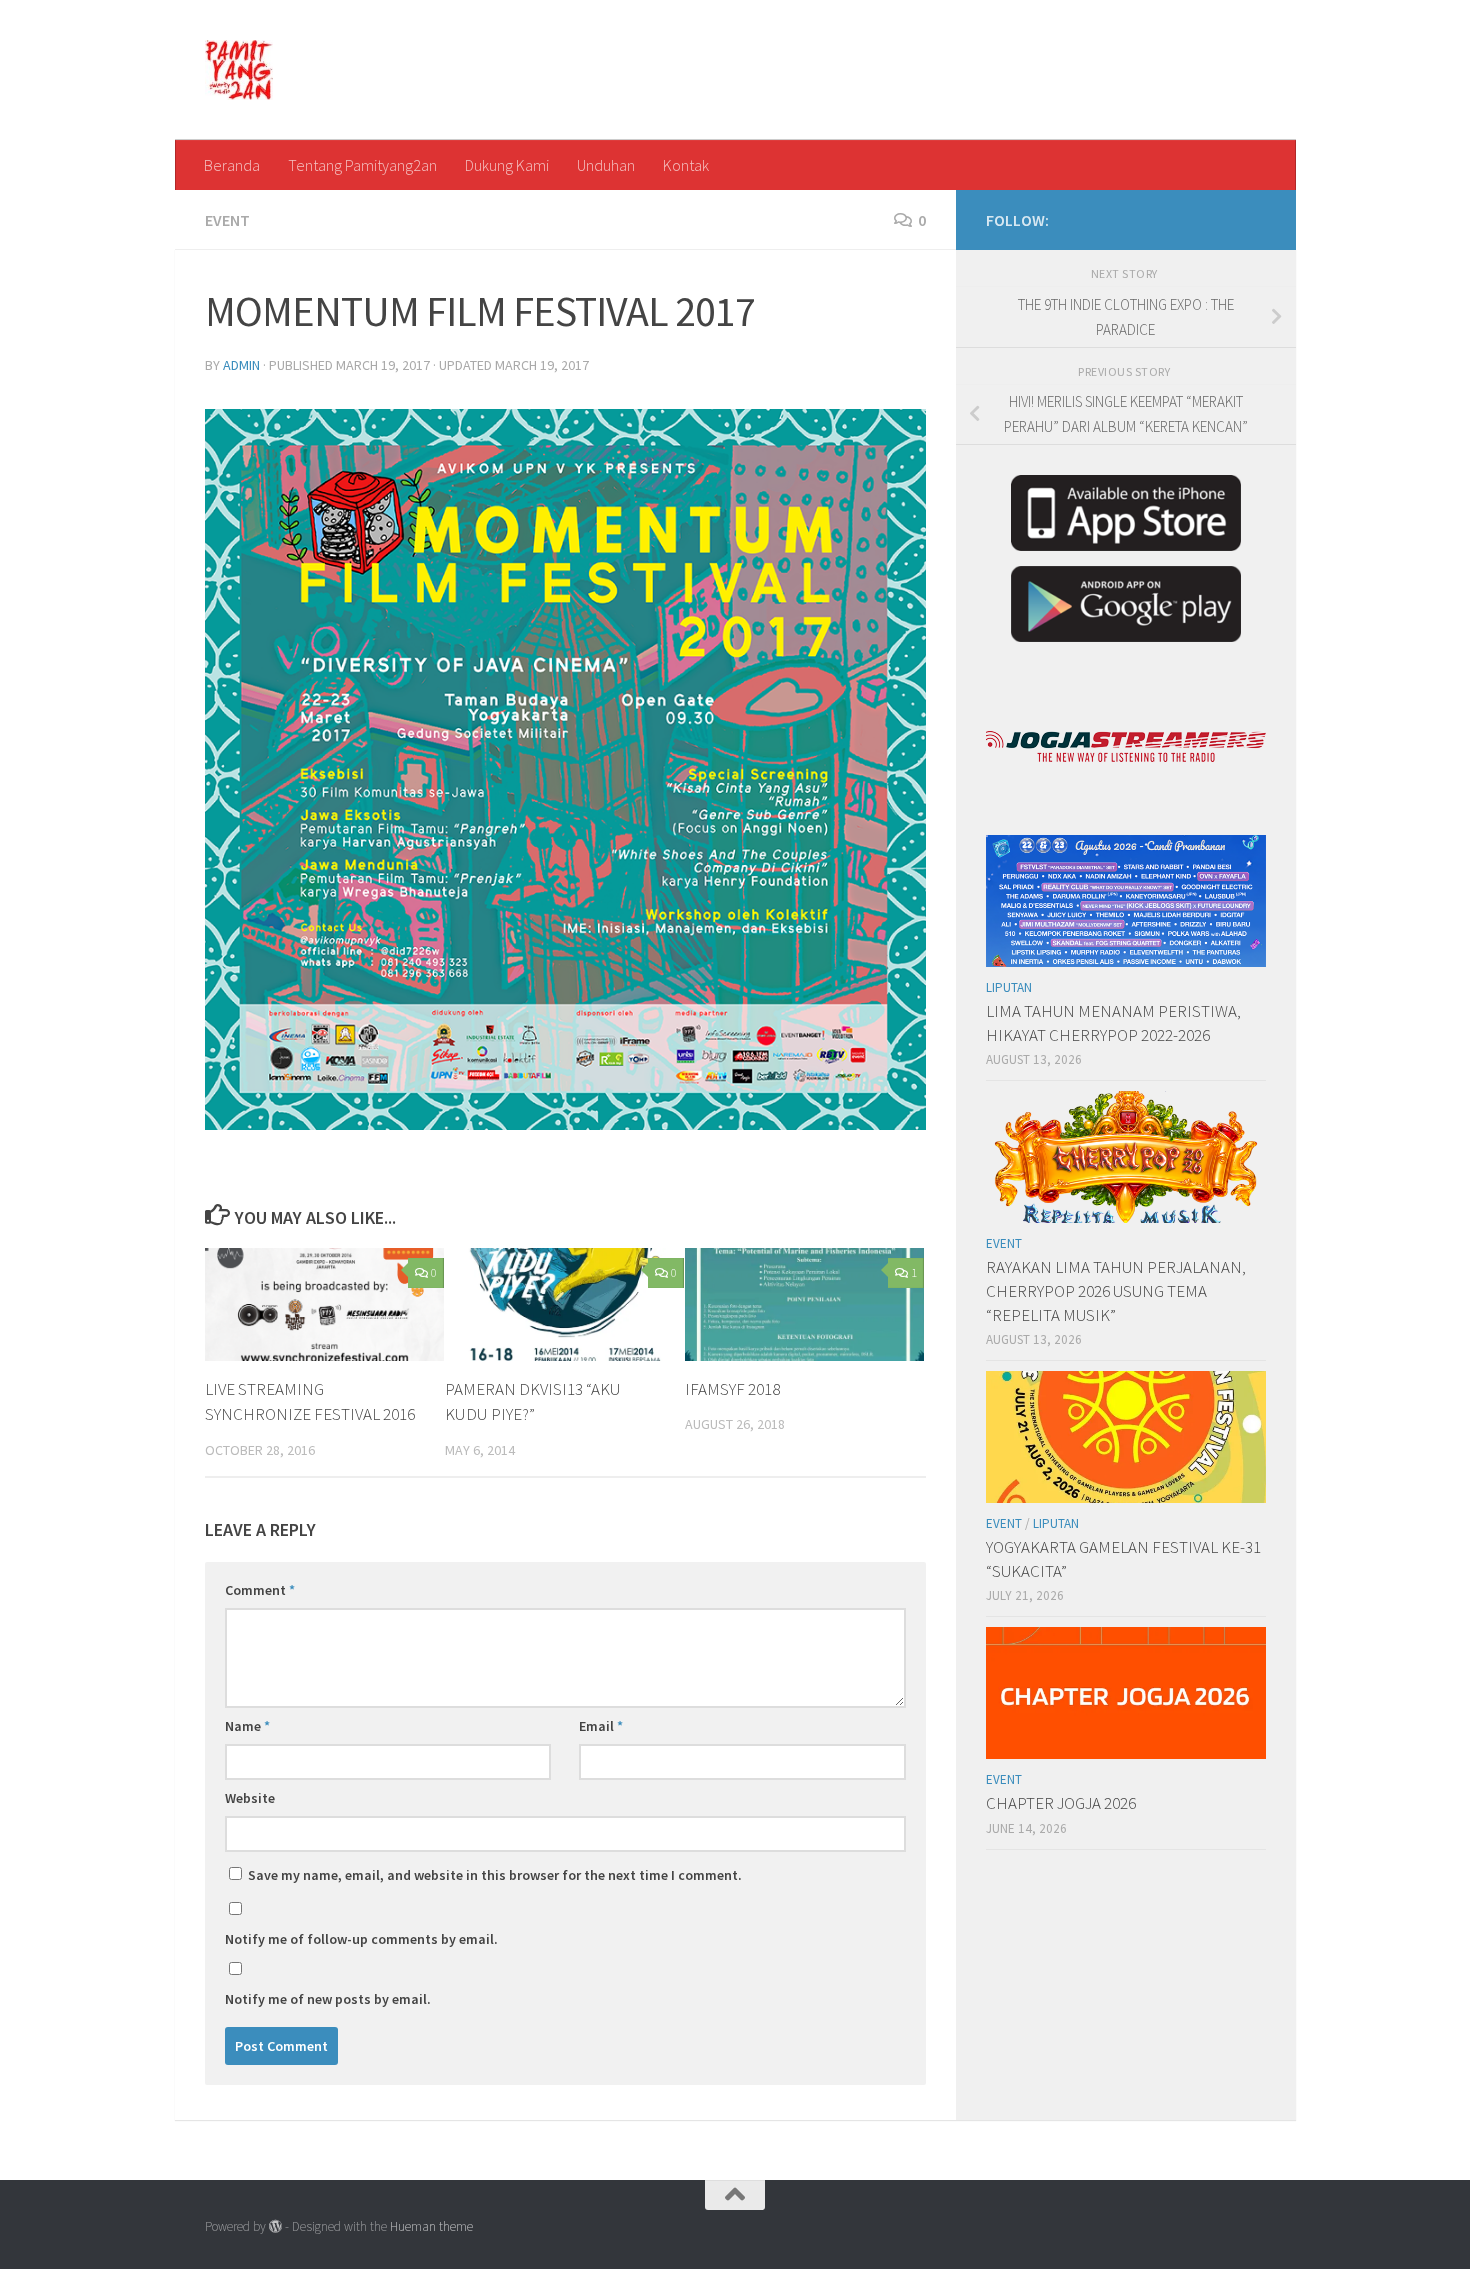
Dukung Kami (507, 165)
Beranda (232, 165)
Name (247, 1726)
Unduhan (606, 165)
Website (250, 1798)
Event (227, 220)
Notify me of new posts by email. (328, 1999)
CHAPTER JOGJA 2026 (1061, 1803)
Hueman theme (431, 2226)
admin (241, 365)
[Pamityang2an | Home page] (239, 70)
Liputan (1009, 987)
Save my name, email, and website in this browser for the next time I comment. (495, 1875)
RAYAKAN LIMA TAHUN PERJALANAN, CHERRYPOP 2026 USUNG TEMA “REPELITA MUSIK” (1116, 1290)
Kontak (686, 165)
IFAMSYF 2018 (732, 1389)
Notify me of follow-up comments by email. (361, 1939)
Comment (260, 1590)
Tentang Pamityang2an (362, 165)
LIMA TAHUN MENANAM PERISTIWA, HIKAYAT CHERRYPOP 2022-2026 (1113, 1023)
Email (601, 1726)
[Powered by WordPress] (275, 2226)
